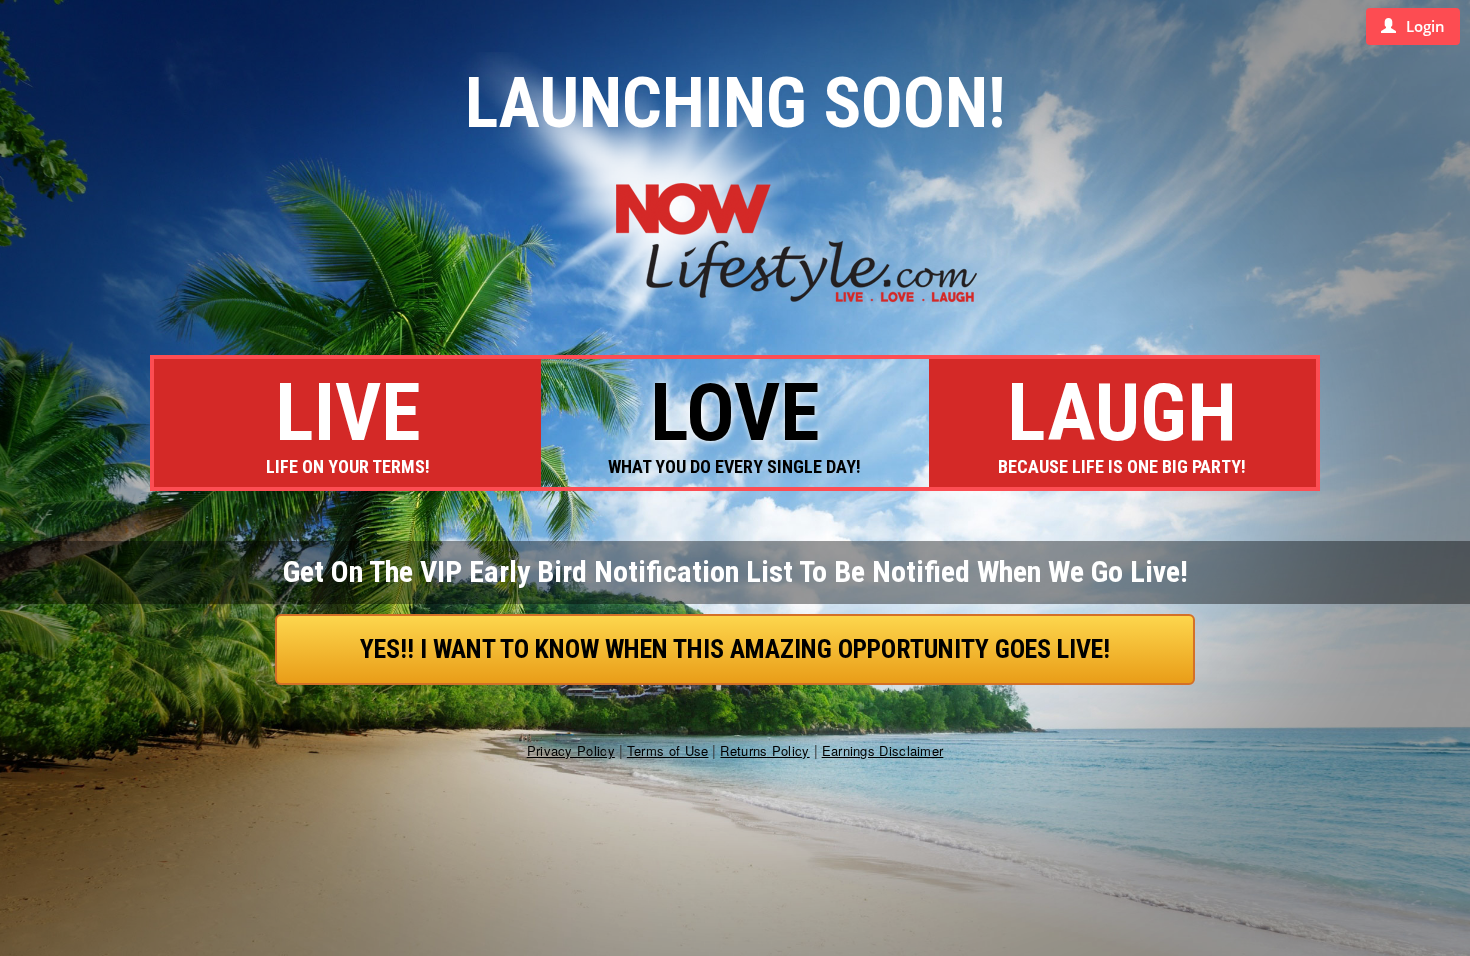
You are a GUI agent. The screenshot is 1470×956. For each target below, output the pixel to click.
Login (1425, 26)
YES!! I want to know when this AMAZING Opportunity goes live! (735, 649)
